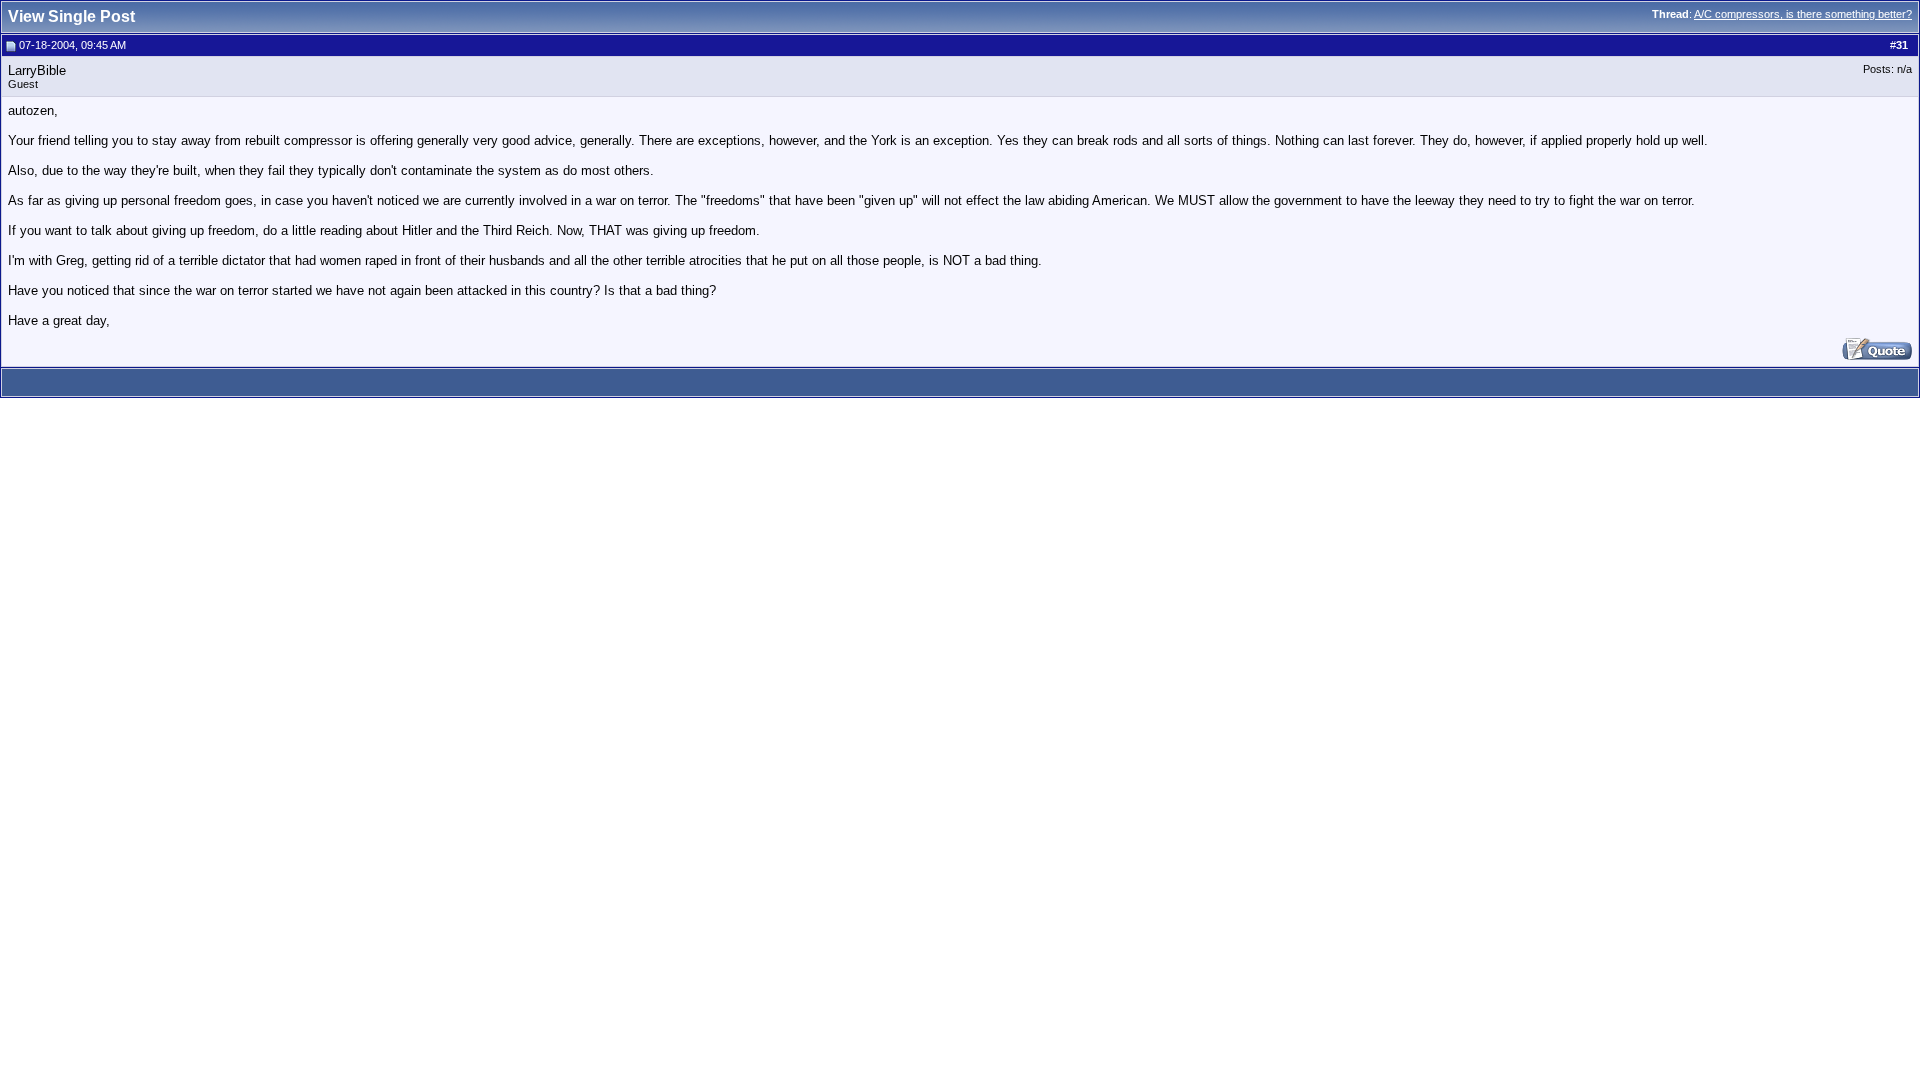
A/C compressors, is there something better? (1803, 14)
